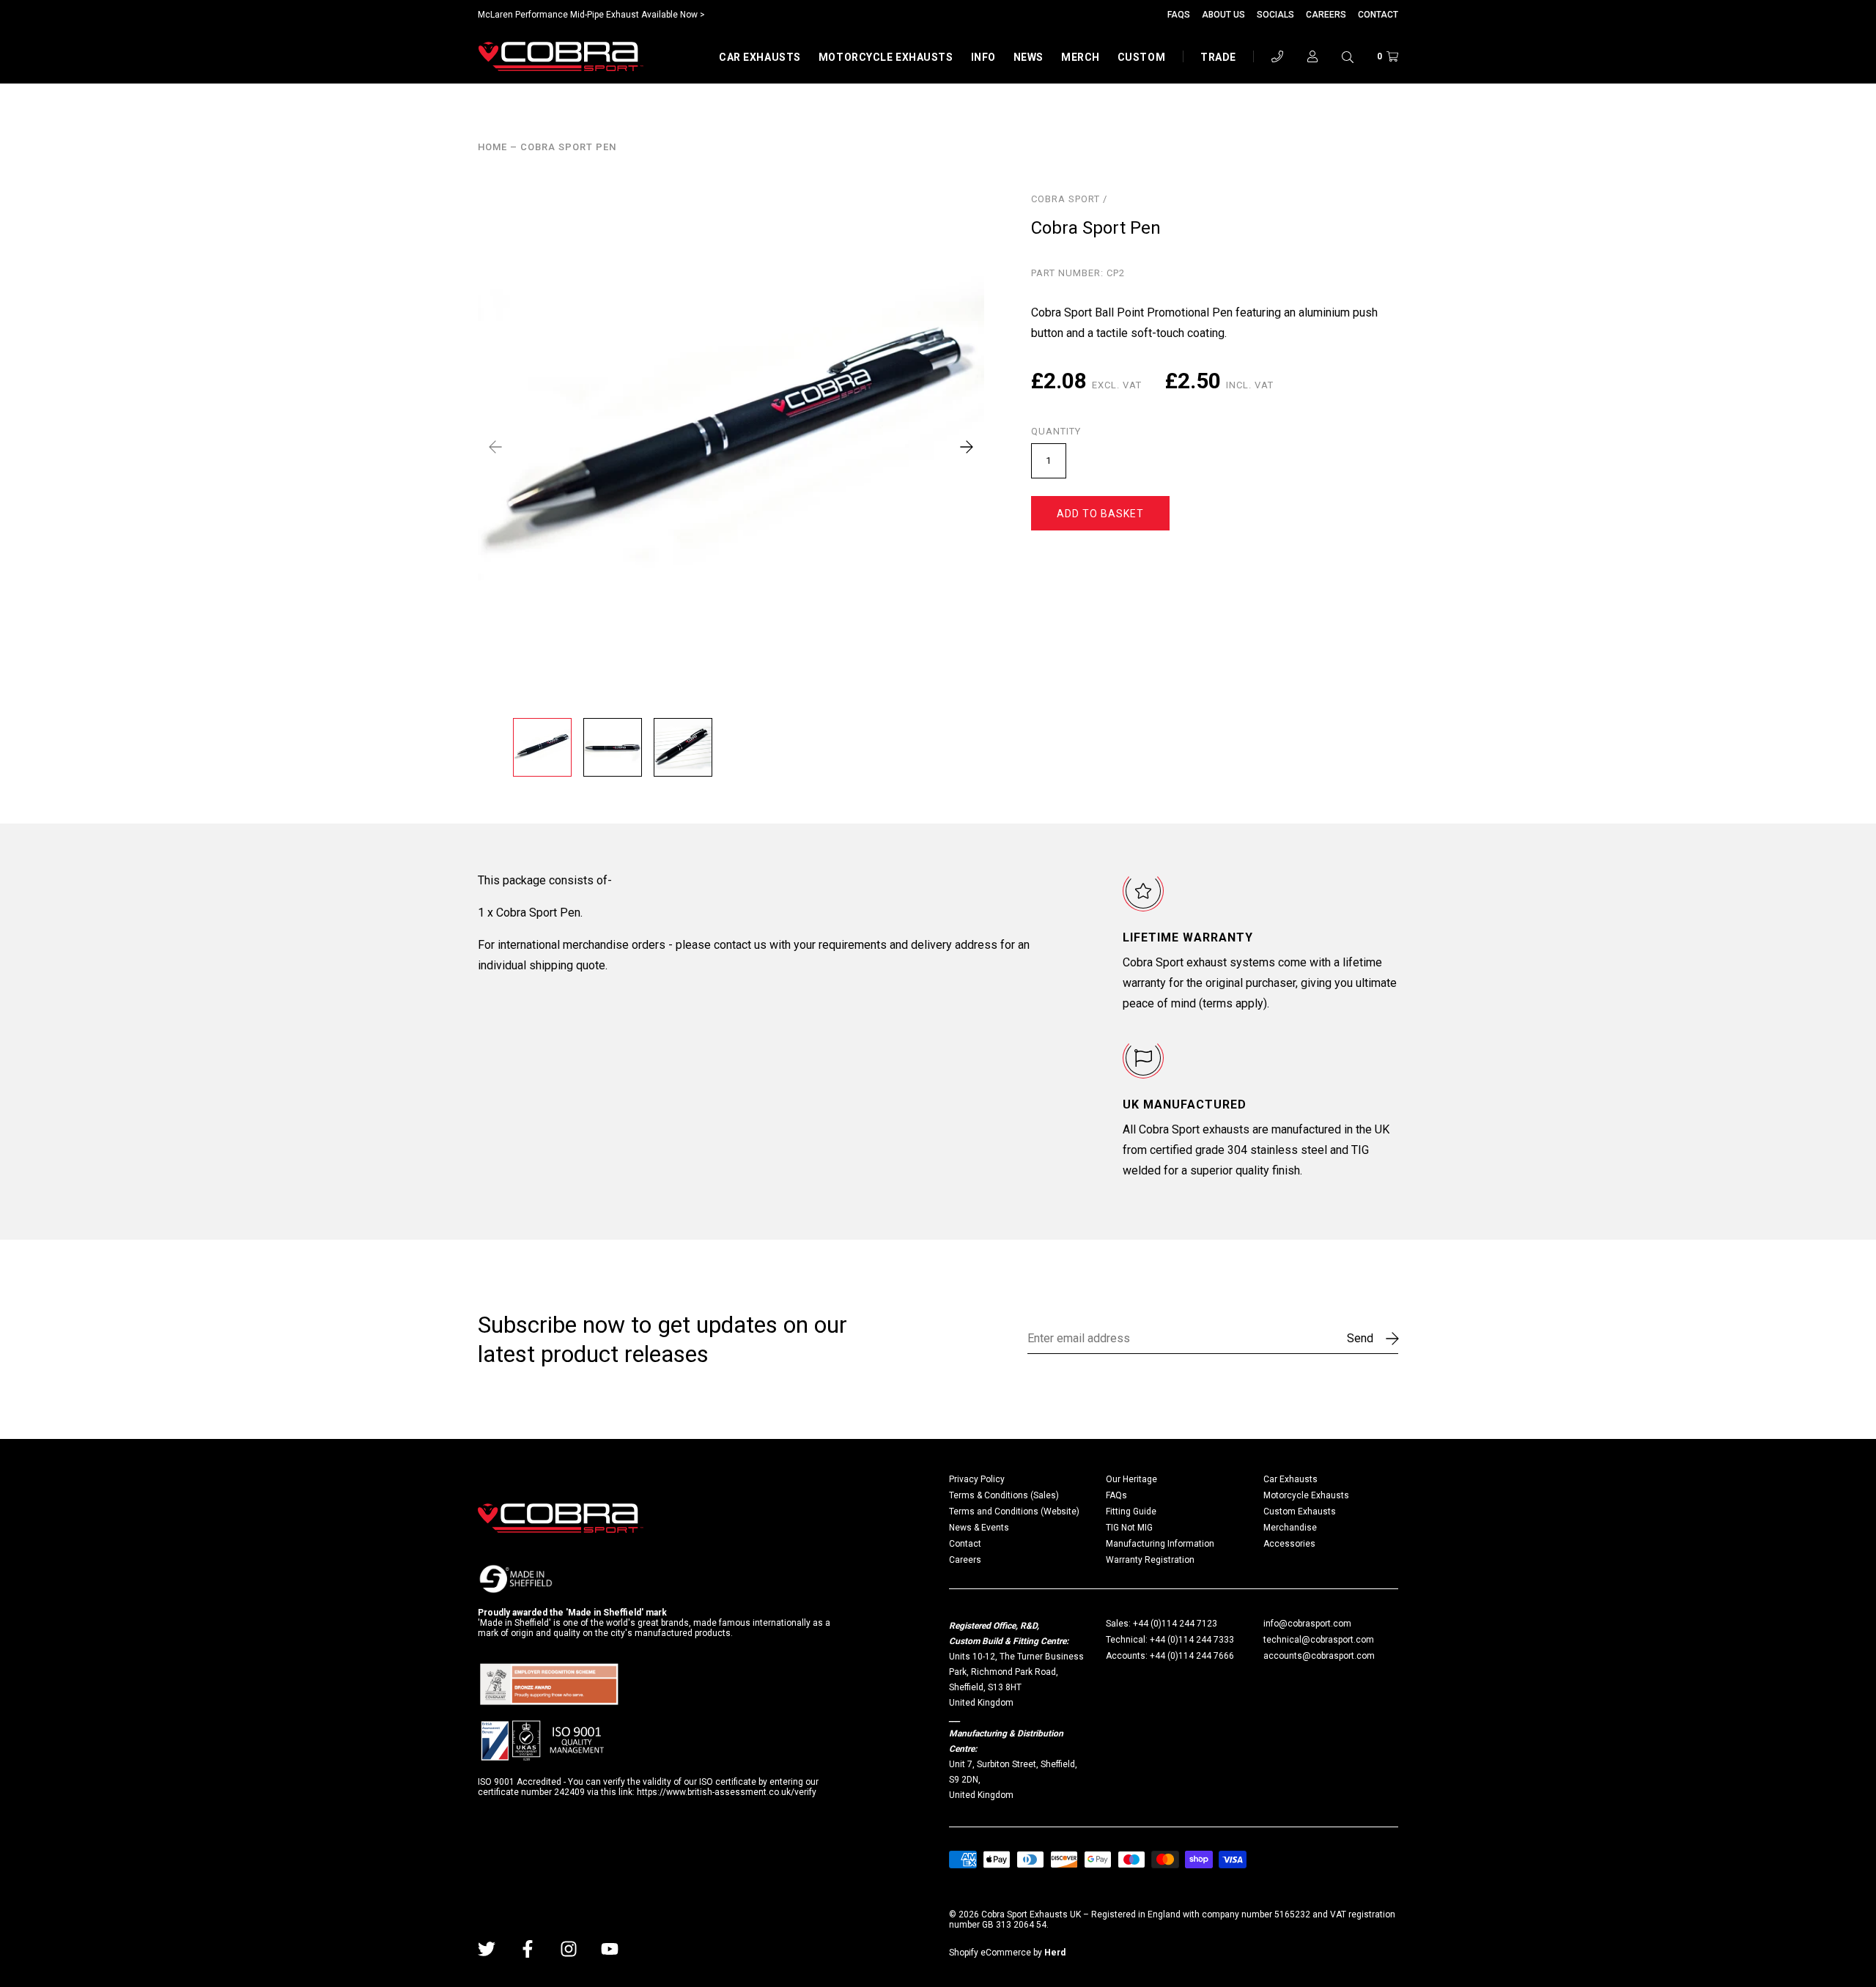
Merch (1081, 57)
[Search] (1348, 56)
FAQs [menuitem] (1116, 1495)
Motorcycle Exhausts (886, 57)
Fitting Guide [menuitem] (1131, 1511)
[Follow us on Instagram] (569, 1949)
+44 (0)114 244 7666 (1192, 1656)
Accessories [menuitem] (1289, 1544)
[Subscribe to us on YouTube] (610, 1949)
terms (1218, 1003)
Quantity (1056, 432)
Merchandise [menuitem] (1290, 1528)
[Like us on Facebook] (528, 1949)
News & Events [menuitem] (979, 1528)
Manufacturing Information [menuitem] (1160, 1544)
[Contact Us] (1277, 56)
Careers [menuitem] (965, 1560)
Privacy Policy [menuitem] (977, 1479)
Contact (1378, 15)
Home (492, 147)
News (1029, 57)
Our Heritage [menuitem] (1131, 1479)
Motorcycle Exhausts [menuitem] (1306, 1495)
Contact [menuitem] (965, 1544)
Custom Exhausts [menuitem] (1300, 1511)
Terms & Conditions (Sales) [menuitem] (1004, 1495)
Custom (1141, 57)
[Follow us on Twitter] (487, 1949)
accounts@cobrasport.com (1319, 1656)
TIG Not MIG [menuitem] (1129, 1528)
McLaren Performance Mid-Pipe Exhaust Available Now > (591, 15)
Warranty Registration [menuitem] (1150, 1560)
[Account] (1312, 56)
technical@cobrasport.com (1319, 1640)
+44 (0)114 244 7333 (1192, 1640)
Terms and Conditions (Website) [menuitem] (1014, 1511)
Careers (1326, 15)
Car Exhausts (760, 57)
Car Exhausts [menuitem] (1290, 1479)
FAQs (1179, 15)
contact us (740, 945)
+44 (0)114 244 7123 (1175, 1624)
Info (983, 57)
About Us (1223, 15)
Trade (1218, 57)
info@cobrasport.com (1307, 1624)
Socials (1275, 15)
